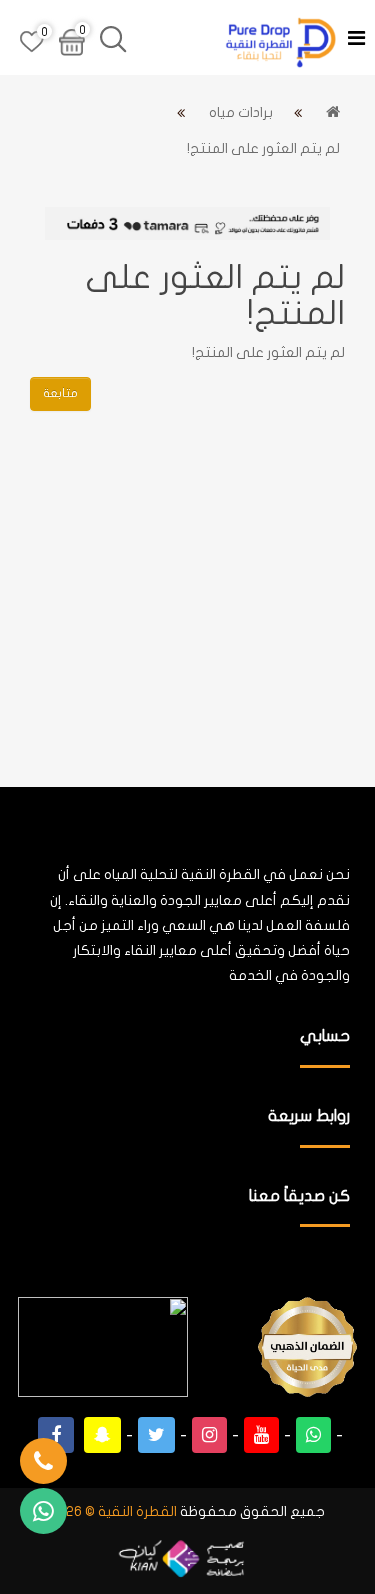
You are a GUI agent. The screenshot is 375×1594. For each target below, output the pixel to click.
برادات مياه (241, 112)
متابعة (60, 393)
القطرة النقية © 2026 (113, 1511)
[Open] (356, 40)
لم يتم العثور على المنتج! (263, 148)
